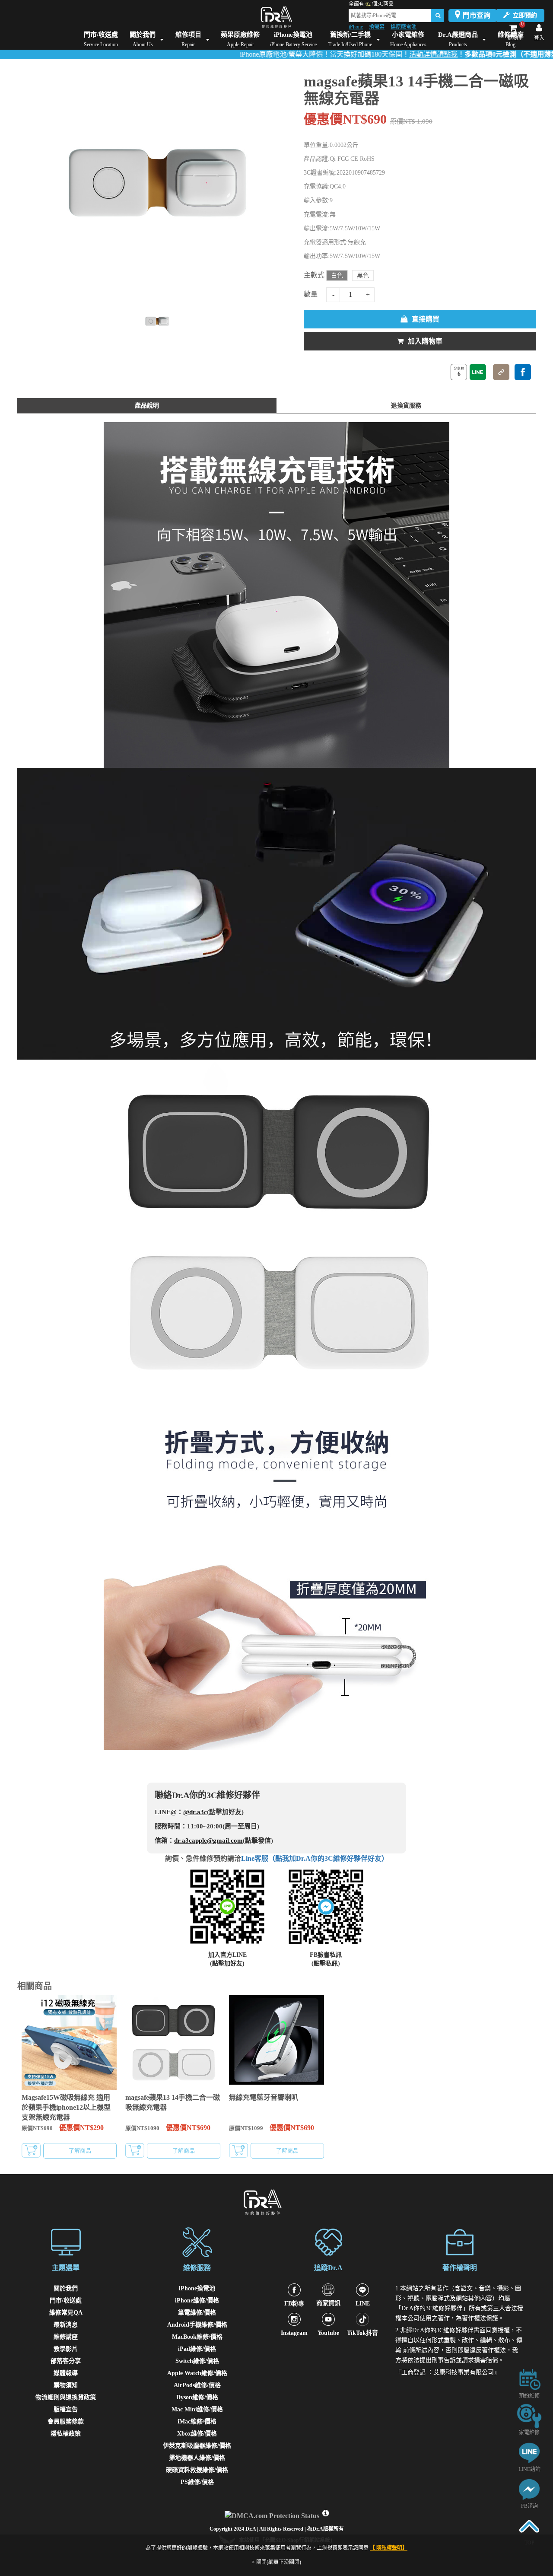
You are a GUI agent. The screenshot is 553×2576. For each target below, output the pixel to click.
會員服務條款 (66, 2422)
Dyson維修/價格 (197, 2397)
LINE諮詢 (529, 2469)
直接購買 (426, 319)
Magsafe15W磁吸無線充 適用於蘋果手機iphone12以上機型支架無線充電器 (66, 2107)
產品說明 (147, 406)
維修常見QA (66, 2313)
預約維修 (529, 2396)
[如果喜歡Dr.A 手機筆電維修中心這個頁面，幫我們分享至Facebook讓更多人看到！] (523, 372)
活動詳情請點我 (381, 54)
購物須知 (66, 2385)
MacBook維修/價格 (197, 2337)
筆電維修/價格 (197, 2313)
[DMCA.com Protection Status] (273, 2514)
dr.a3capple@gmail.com (208, 1840)
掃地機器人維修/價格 (197, 2458)
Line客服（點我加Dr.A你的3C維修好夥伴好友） (315, 1858)
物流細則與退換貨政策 (66, 2397)
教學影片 (66, 2349)
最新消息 (66, 2325)
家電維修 (529, 2433)
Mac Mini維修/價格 (197, 2409)
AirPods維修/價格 (197, 2385)
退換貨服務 (406, 406)
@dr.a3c (195, 1812)
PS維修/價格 (197, 2482)
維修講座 (66, 2337)
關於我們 (66, 2288)
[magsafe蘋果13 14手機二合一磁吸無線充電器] (173, 2043)
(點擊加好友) (227, 1963)
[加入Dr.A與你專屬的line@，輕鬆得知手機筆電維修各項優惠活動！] (529, 2452)
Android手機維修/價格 (197, 2325)
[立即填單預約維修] (529, 2379)
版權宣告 (66, 2409)
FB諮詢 (529, 2506)
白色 (337, 275)
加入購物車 (425, 341)
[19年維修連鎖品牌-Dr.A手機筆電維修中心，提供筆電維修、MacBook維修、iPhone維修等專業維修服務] (276, 17)
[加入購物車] (31, 2150)
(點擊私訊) (326, 1963)
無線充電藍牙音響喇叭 (264, 2097)
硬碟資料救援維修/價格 (197, 2470)
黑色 (363, 275)
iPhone (356, 27)
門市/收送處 (66, 2301)
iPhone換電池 (197, 2288)
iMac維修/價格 (197, 2422)
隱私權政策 (66, 2434)
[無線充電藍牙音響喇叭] (276, 2043)
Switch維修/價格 (197, 2361)
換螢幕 (377, 27)
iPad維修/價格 (197, 2349)
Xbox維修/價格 (197, 2434)
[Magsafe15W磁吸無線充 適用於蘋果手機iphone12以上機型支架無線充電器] (69, 2043)
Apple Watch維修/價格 (197, 2373)
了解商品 (80, 2151)
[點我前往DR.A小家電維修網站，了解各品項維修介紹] (529, 2415)
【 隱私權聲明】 (389, 2548)
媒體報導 (66, 2373)
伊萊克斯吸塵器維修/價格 (197, 2446)
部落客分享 (66, 2361)
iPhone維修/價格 (197, 2301)
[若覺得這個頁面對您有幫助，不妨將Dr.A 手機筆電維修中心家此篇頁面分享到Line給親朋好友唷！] (478, 372)
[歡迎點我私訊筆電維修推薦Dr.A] (529, 2489)
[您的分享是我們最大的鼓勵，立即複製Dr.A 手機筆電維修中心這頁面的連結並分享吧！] (501, 372)
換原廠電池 (404, 27)
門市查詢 (477, 15)
